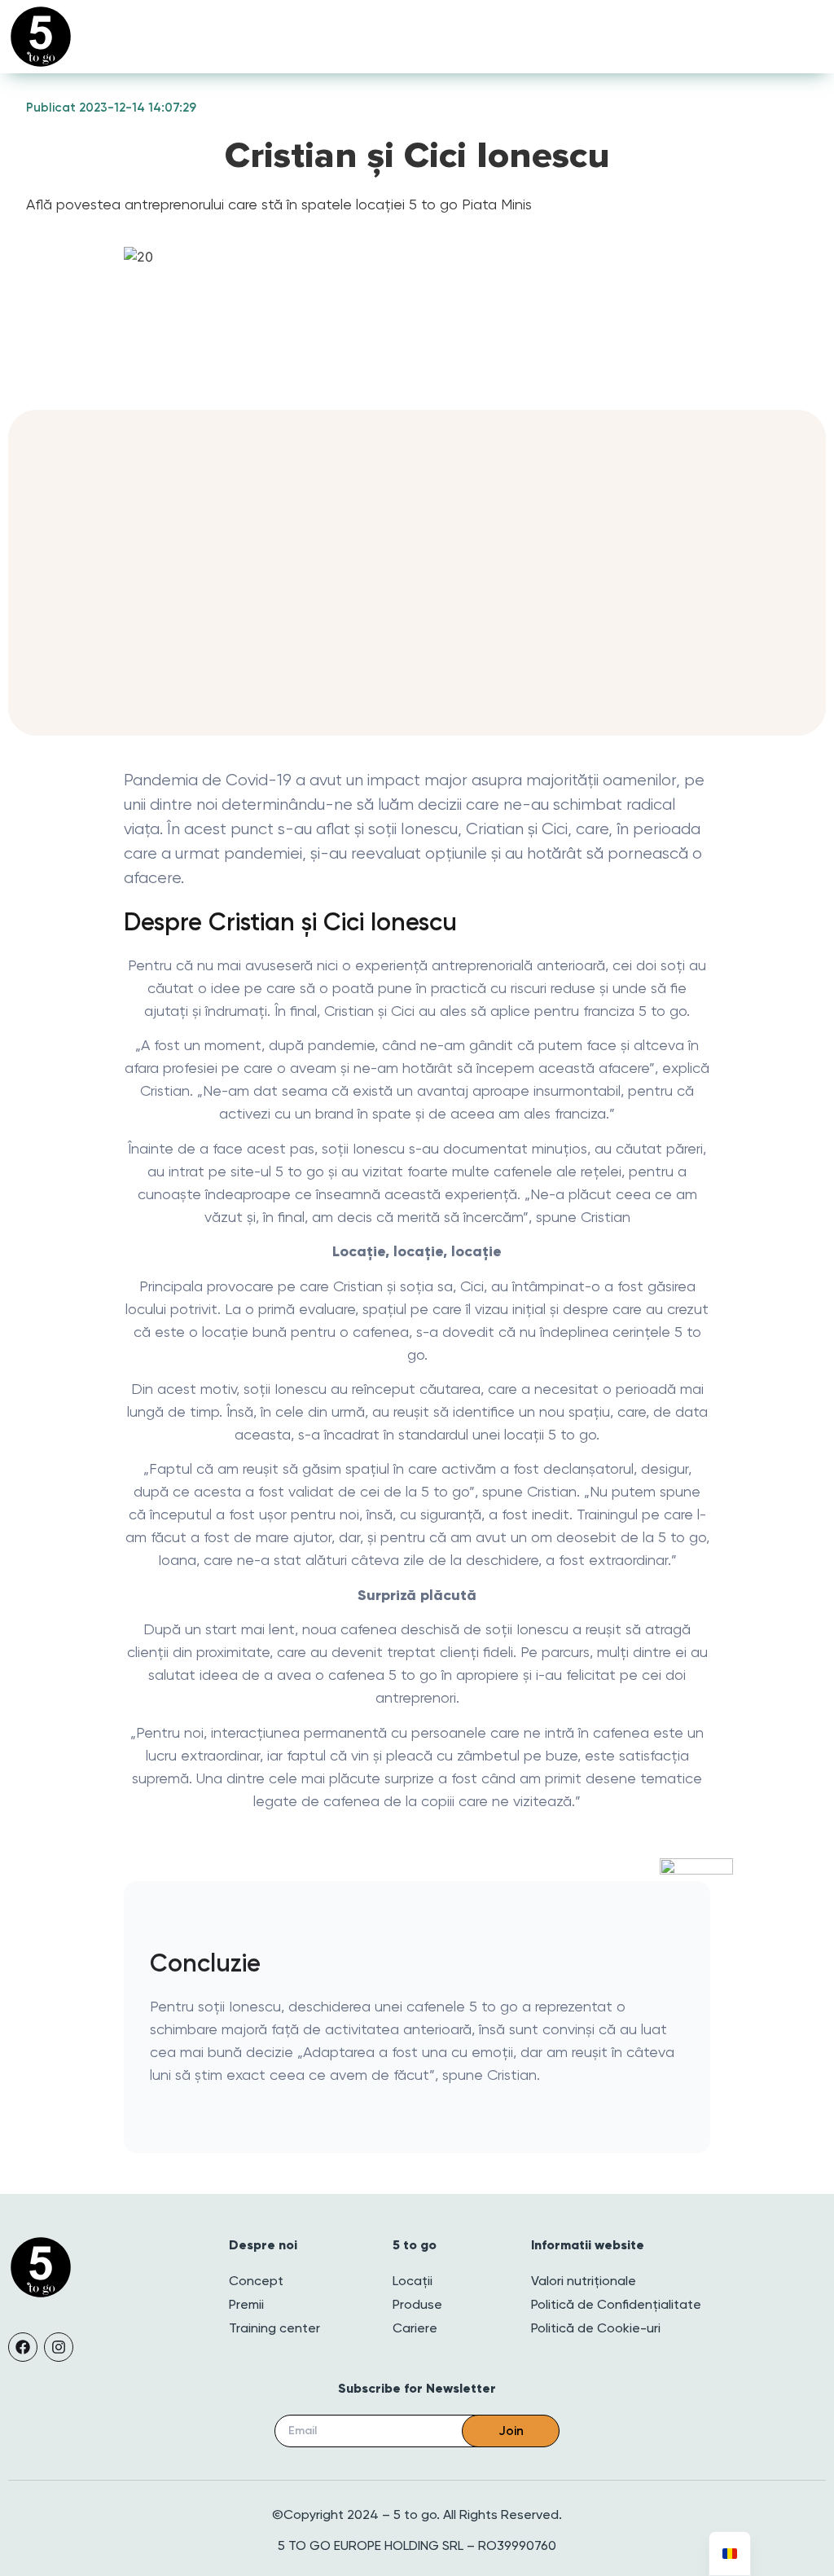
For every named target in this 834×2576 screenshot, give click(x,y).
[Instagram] (59, 2347)
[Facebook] (23, 2347)
